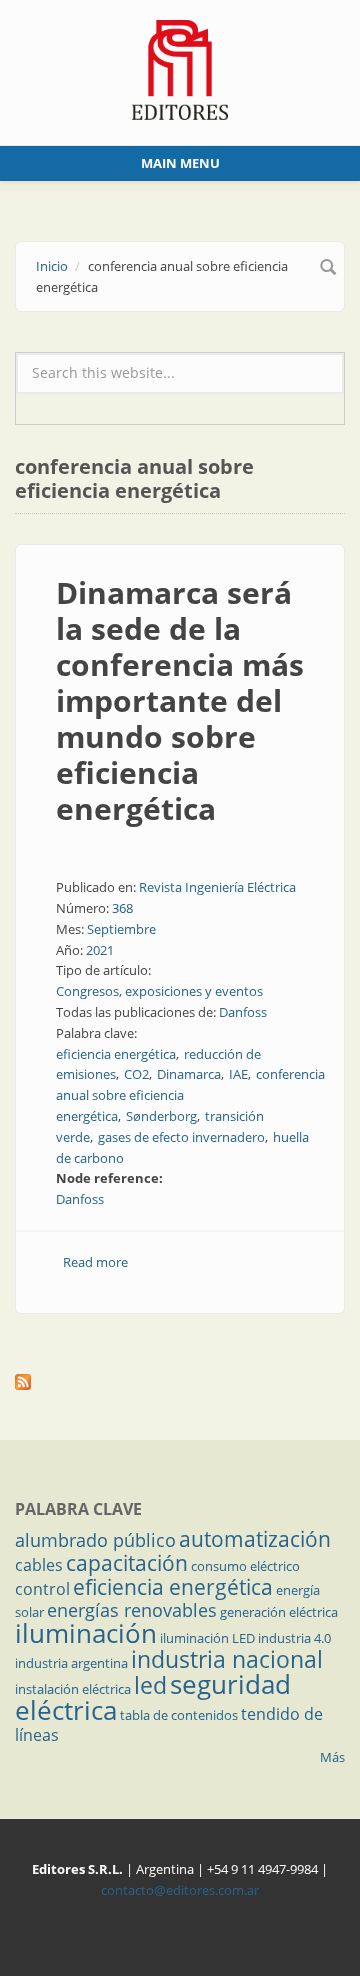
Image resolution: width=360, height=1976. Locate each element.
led (150, 1685)
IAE (238, 1074)
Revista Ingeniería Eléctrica (217, 887)
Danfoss (243, 1012)
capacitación (127, 1563)
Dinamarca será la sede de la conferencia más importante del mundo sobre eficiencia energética (180, 700)
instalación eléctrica (73, 1689)
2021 (100, 950)
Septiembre (121, 929)
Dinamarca (189, 1074)
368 (122, 908)
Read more (95, 1262)
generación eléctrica (279, 1612)
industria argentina (71, 1663)
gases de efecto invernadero (181, 1137)
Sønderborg (161, 1116)
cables (39, 1565)
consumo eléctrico (245, 1566)
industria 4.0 (294, 1638)
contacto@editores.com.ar (180, 1890)
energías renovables (132, 1610)
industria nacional (227, 1659)
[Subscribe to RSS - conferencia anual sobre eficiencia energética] (180, 1382)
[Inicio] (180, 68)
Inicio (52, 266)
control (42, 1589)
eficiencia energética (116, 1054)
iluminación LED (207, 1638)
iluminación (86, 1633)
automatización (255, 1539)
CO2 (136, 1074)
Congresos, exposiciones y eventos (159, 991)
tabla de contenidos (179, 1715)
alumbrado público (95, 1540)
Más (332, 1757)
